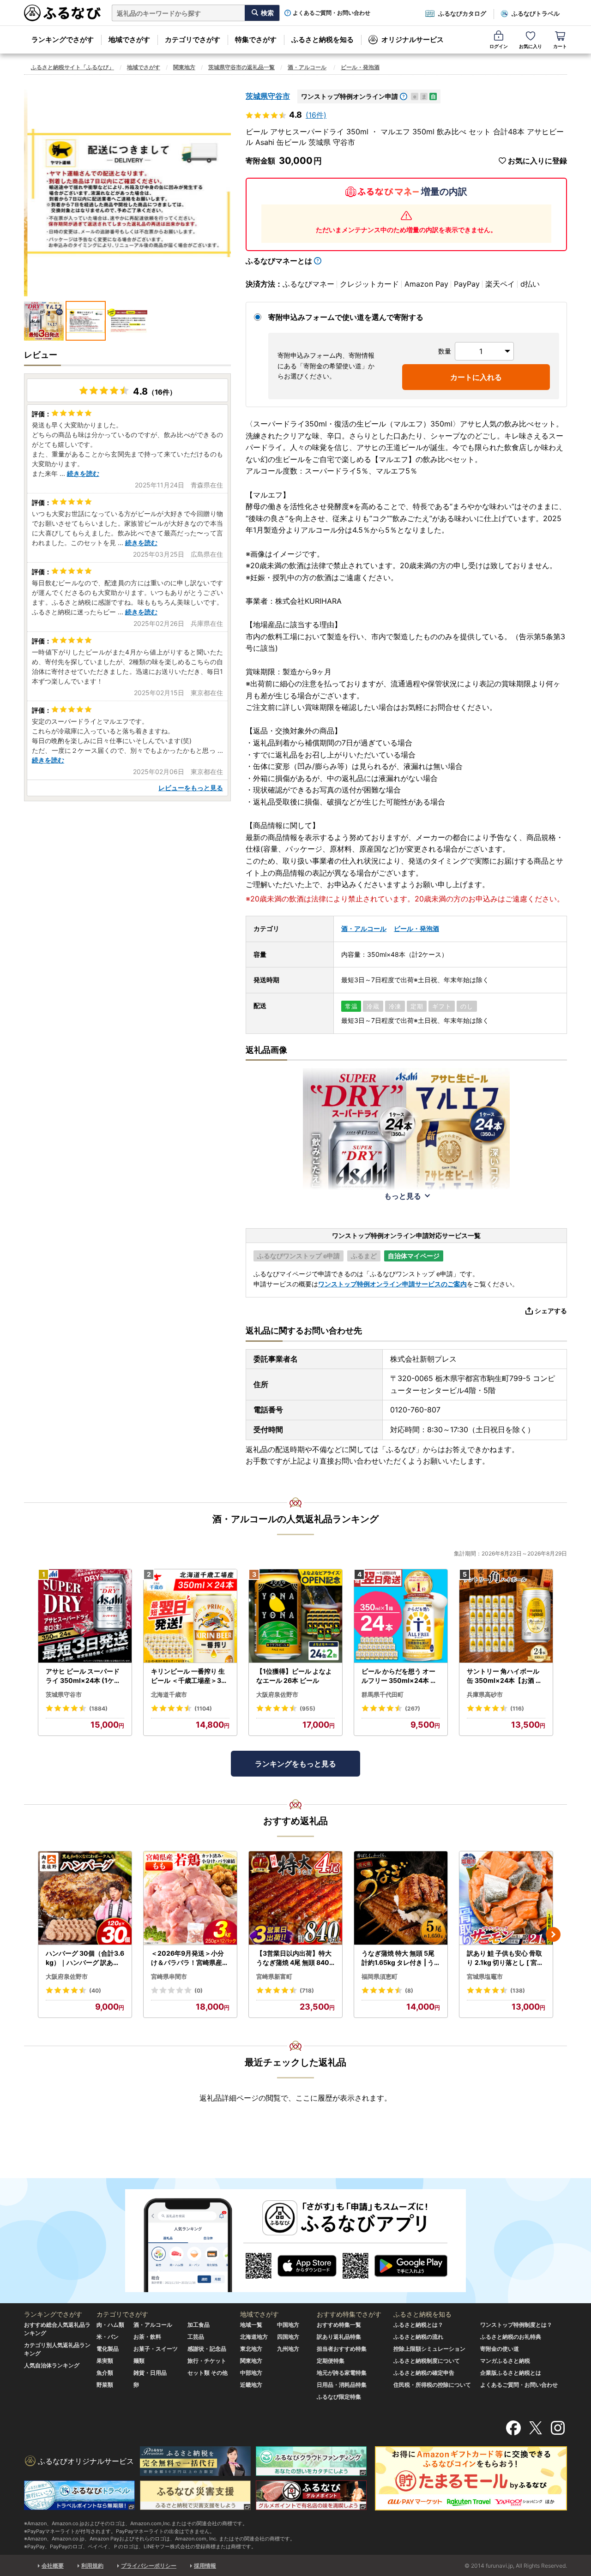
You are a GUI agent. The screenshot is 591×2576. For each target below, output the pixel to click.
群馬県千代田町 (383, 1694)
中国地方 (288, 2325)
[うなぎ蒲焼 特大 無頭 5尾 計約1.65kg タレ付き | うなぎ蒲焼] (401, 1898)
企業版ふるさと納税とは (511, 2373)
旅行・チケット (207, 2361)
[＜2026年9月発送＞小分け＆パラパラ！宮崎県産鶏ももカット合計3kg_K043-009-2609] (190, 1898)
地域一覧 (251, 2325)
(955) (308, 1708)
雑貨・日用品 (150, 2373)
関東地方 (184, 67)
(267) (413, 1708)
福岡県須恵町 (380, 1976)
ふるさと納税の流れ (418, 2337)
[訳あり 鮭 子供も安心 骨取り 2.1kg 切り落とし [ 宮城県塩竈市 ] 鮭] (506, 1898)
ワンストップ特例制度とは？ (516, 2325)
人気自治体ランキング (52, 2365)
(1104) (203, 1708)
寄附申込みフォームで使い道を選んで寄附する (346, 317)
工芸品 (196, 2337)
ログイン (499, 46)
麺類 (139, 2361)
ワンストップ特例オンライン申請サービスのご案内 (392, 1284)
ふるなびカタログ (462, 13)
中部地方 (251, 2373)
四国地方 (288, 2337)
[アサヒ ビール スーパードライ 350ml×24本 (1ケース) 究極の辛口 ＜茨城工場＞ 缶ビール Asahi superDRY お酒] (85, 1616)
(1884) (98, 1708)
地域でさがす (129, 39)
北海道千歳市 (169, 1694)
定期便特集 (331, 2361)
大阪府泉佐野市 (277, 1694)
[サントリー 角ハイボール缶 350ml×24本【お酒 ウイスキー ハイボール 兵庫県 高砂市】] (506, 1616)
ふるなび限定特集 (339, 2397)
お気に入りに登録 (537, 161)
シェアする (551, 1311)
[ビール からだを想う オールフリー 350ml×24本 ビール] (401, 1616)
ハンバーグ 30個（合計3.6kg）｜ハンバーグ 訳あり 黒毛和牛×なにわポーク (85, 1958)
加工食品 (199, 2325)
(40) (95, 1991)
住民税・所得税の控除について (432, 2385)
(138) (518, 1991)
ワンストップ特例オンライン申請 (350, 96)
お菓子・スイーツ (156, 2349)
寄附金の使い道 (500, 2349)
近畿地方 (251, 2385)
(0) (199, 1991)
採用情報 (205, 2566)
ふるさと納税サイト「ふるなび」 (72, 67)
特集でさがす (256, 39)
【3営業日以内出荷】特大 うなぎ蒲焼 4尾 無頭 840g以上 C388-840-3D (295, 1958)
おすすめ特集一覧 (339, 2325)
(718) (307, 1991)
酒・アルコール (307, 67)
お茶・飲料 (147, 2337)
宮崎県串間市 (169, 1976)
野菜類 (105, 2385)
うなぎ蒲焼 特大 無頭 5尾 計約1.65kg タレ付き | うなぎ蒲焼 (398, 1958)
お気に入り (531, 46)
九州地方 (288, 2349)
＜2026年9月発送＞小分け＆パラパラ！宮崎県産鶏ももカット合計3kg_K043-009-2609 (190, 1958)
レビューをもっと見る (191, 788)
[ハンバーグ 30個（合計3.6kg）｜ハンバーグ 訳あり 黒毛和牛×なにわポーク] (85, 1898)
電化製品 (108, 2349)
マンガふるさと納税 (505, 2361)
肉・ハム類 (110, 2325)
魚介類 (105, 2373)
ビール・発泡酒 (360, 67)
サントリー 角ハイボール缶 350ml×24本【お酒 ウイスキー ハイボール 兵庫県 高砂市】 (504, 1676)
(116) (517, 1708)
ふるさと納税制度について (427, 2361)
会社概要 (53, 2566)
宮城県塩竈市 (485, 1976)
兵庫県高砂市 (485, 1694)
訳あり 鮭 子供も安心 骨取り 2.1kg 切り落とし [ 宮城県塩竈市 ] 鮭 (505, 1958)
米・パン (108, 2337)
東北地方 (251, 2349)
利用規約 (92, 2566)
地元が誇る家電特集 (342, 2373)
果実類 (105, 2361)
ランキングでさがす (63, 39)
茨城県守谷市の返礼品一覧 (241, 67)
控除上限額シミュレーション (429, 2349)
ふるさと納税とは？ (418, 2325)
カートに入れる (476, 377)
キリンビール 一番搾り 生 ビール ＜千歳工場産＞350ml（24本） (188, 1676)
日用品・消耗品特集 (342, 2385)
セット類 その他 (208, 2373)
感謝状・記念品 (207, 2349)
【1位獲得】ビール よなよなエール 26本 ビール (294, 1676)
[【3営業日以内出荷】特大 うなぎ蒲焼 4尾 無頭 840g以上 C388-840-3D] (295, 1898)
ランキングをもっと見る (295, 1764)
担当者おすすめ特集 (342, 2349)
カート (560, 46)
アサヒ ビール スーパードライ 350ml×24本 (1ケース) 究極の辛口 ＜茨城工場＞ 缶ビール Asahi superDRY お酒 (84, 1676)
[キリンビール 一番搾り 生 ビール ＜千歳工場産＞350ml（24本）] (190, 1616)
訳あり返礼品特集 (339, 2337)
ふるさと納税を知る (323, 39)
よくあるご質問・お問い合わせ (332, 13)
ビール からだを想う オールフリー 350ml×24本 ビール (399, 1676)
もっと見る (403, 1196)
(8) (409, 1991)
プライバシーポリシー (149, 2566)
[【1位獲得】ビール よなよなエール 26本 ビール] (295, 1616)
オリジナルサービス (413, 39)
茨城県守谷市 (268, 96)
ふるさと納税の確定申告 (424, 2373)
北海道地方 (254, 2337)
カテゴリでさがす (193, 39)
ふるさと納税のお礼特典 (511, 2337)
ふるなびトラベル (536, 13)
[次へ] (553, 1934)
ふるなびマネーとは (279, 261)
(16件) (316, 115)
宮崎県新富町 (274, 1976)
